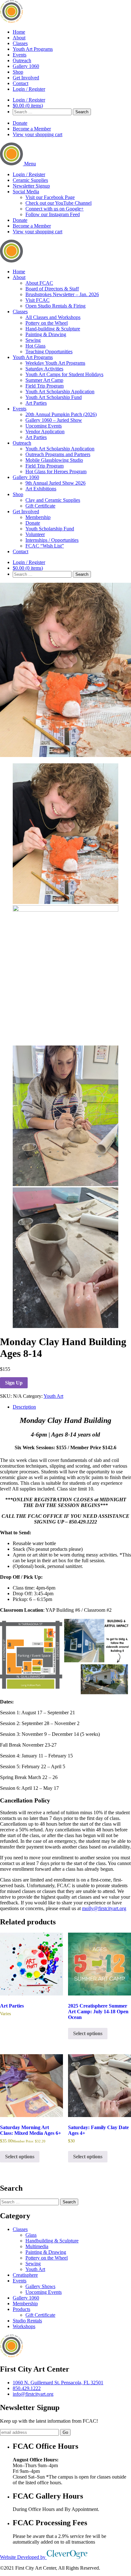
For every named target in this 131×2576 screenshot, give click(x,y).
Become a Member (32, 129)
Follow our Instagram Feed (53, 214)
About (19, 38)
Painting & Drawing (46, 334)
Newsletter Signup (31, 186)
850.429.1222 (27, 2388)
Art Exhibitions (41, 489)
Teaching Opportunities (49, 352)
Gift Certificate (40, 506)
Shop (18, 72)
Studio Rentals (27, 2321)
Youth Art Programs (33, 49)
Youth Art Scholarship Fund (54, 397)
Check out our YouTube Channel (59, 203)
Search (82, 112)
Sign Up (14, 1383)
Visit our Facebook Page (50, 197)
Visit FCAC (38, 300)
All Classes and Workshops (53, 317)
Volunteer (35, 534)
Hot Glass (35, 346)
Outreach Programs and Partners (58, 454)
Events (20, 55)
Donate (20, 123)
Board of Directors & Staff (52, 289)
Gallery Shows (40, 2286)
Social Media (26, 192)
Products (21, 2309)
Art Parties (36, 403)
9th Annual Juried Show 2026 (55, 483)
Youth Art (53, 1396)
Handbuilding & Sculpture (52, 2241)
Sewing (33, 340)
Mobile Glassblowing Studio (54, 460)
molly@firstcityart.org (104, 1908)
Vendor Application (45, 432)
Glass (31, 2235)
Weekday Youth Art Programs (55, 363)
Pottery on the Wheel (47, 323)
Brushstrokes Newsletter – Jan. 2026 (62, 294)
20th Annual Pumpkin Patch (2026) (61, 414)
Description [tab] (24, 1407)
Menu (30, 164)
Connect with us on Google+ (55, 209)
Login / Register (29, 89)
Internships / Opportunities (52, 540)
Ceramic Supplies (30, 180)
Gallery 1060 (26, 66)
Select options (88, 2033)
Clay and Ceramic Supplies (53, 500)
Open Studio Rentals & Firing (55, 306)
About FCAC (39, 283)
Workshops (24, 2326)
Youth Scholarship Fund (50, 529)
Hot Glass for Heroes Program (56, 471)
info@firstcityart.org (33, 2394)
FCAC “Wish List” (45, 546)
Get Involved (26, 78)
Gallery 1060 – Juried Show (54, 420)
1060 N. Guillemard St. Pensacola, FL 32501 (58, 2383)
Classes (20, 43)
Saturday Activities (44, 369)
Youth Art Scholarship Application (60, 392)
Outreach (22, 60)
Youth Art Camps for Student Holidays (64, 374)
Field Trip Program (45, 386)
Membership (38, 517)
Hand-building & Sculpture (53, 329)
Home (19, 32)
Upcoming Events (44, 426)
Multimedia (37, 2246)
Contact (21, 83)
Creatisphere (25, 2275)
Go (65, 2432)
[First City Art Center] (11, 21)
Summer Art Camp (44, 380)
